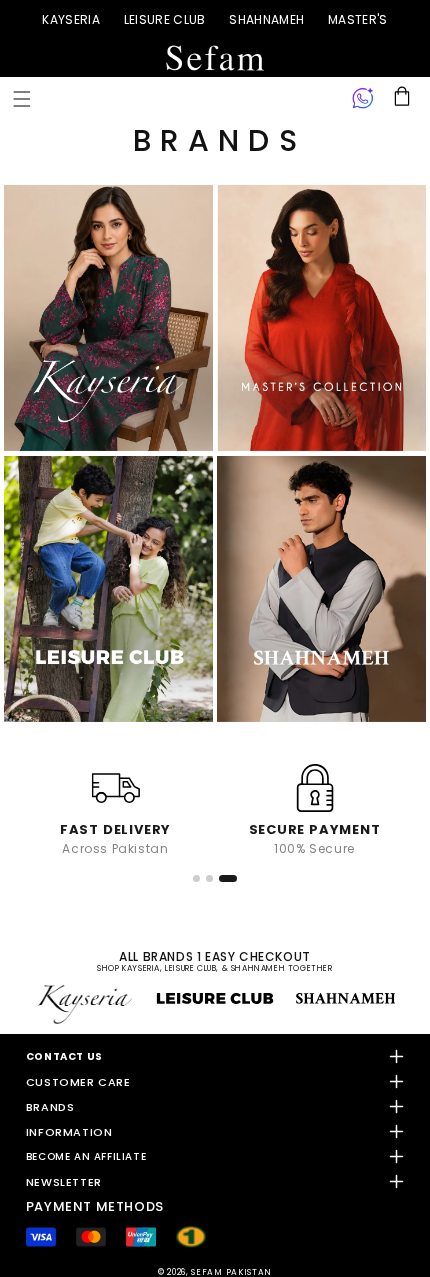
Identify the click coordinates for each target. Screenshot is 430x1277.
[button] (22, 99)
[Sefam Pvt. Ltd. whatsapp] (363, 99)
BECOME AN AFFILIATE (86, 1156)
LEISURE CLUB (165, 19)
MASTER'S (357, 19)
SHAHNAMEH (266, 19)
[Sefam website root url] (215, 58)
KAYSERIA (70, 19)
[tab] (202, 878)
